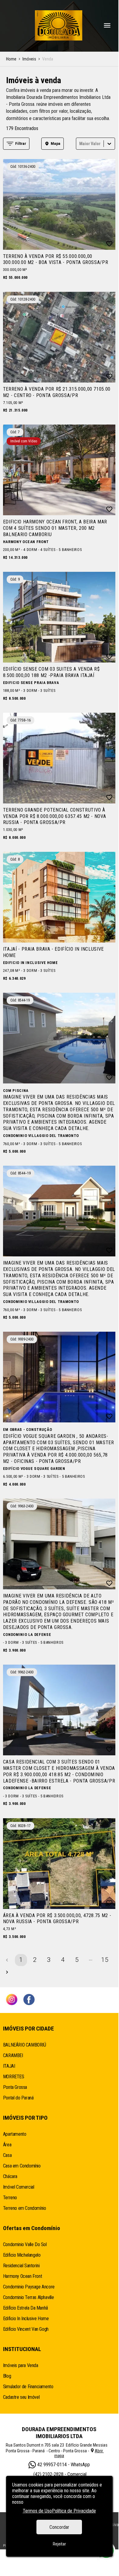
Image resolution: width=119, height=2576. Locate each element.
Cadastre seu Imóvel (21, 2397)
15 (105, 1960)
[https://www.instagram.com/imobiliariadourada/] (12, 2000)
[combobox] (80, 143)
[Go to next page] (7, 1972)
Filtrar (21, 143)
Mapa (56, 143)
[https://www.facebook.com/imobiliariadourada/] (29, 2000)
